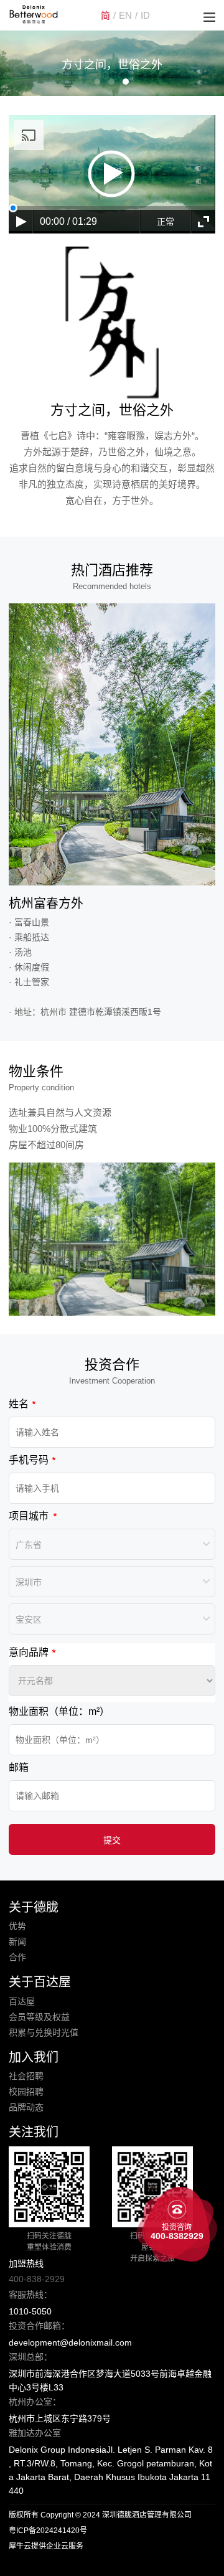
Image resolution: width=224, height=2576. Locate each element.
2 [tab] (111, 82)
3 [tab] (126, 82)
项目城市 (29, 1516)
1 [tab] (97, 82)
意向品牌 (29, 1652)
